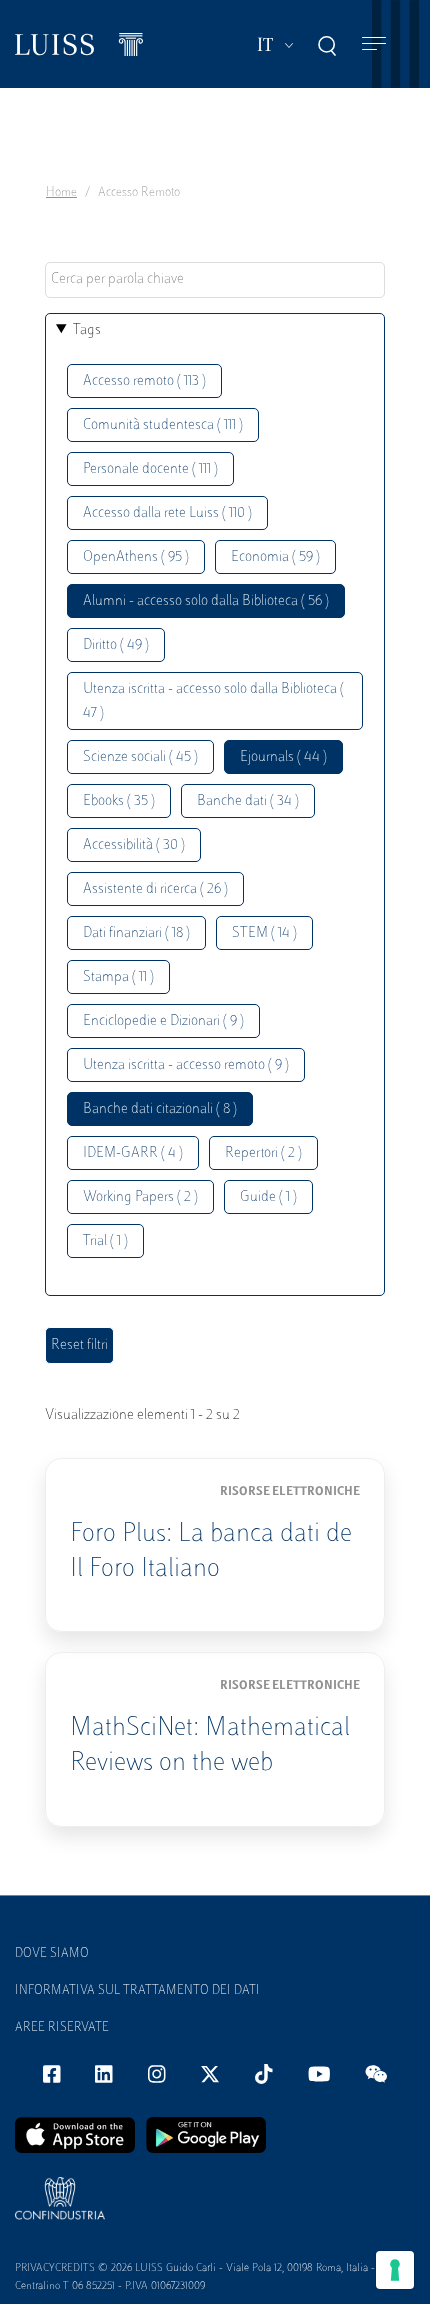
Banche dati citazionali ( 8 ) (160, 1109)
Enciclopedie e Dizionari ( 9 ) (163, 1021)
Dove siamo (52, 1954)
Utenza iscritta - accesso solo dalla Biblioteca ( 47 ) (213, 701)
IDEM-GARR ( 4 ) (133, 1153)
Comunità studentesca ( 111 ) (163, 425)
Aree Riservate (62, 2028)
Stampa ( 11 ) (118, 977)
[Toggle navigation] (374, 44)
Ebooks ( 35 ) (119, 801)
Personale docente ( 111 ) (150, 469)
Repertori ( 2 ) (263, 1153)
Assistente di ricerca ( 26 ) (155, 889)
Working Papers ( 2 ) (140, 1197)
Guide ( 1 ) (268, 1197)
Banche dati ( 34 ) (248, 801)
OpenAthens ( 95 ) (136, 557)
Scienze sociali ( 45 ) (140, 757)
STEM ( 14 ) (264, 933)
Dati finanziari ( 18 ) (136, 933)
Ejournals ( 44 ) (283, 757)
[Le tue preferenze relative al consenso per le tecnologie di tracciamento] (395, 2270)
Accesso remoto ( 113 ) (144, 381)
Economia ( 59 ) (275, 557)
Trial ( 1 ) (105, 1241)
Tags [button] (87, 330)
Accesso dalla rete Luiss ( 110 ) (167, 513)
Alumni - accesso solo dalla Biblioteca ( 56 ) (206, 601)
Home (61, 193)
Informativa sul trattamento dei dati (137, 1991)
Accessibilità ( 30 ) (134, 845)
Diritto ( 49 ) (116, 645)
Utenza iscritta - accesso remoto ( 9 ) (186, 1065)
